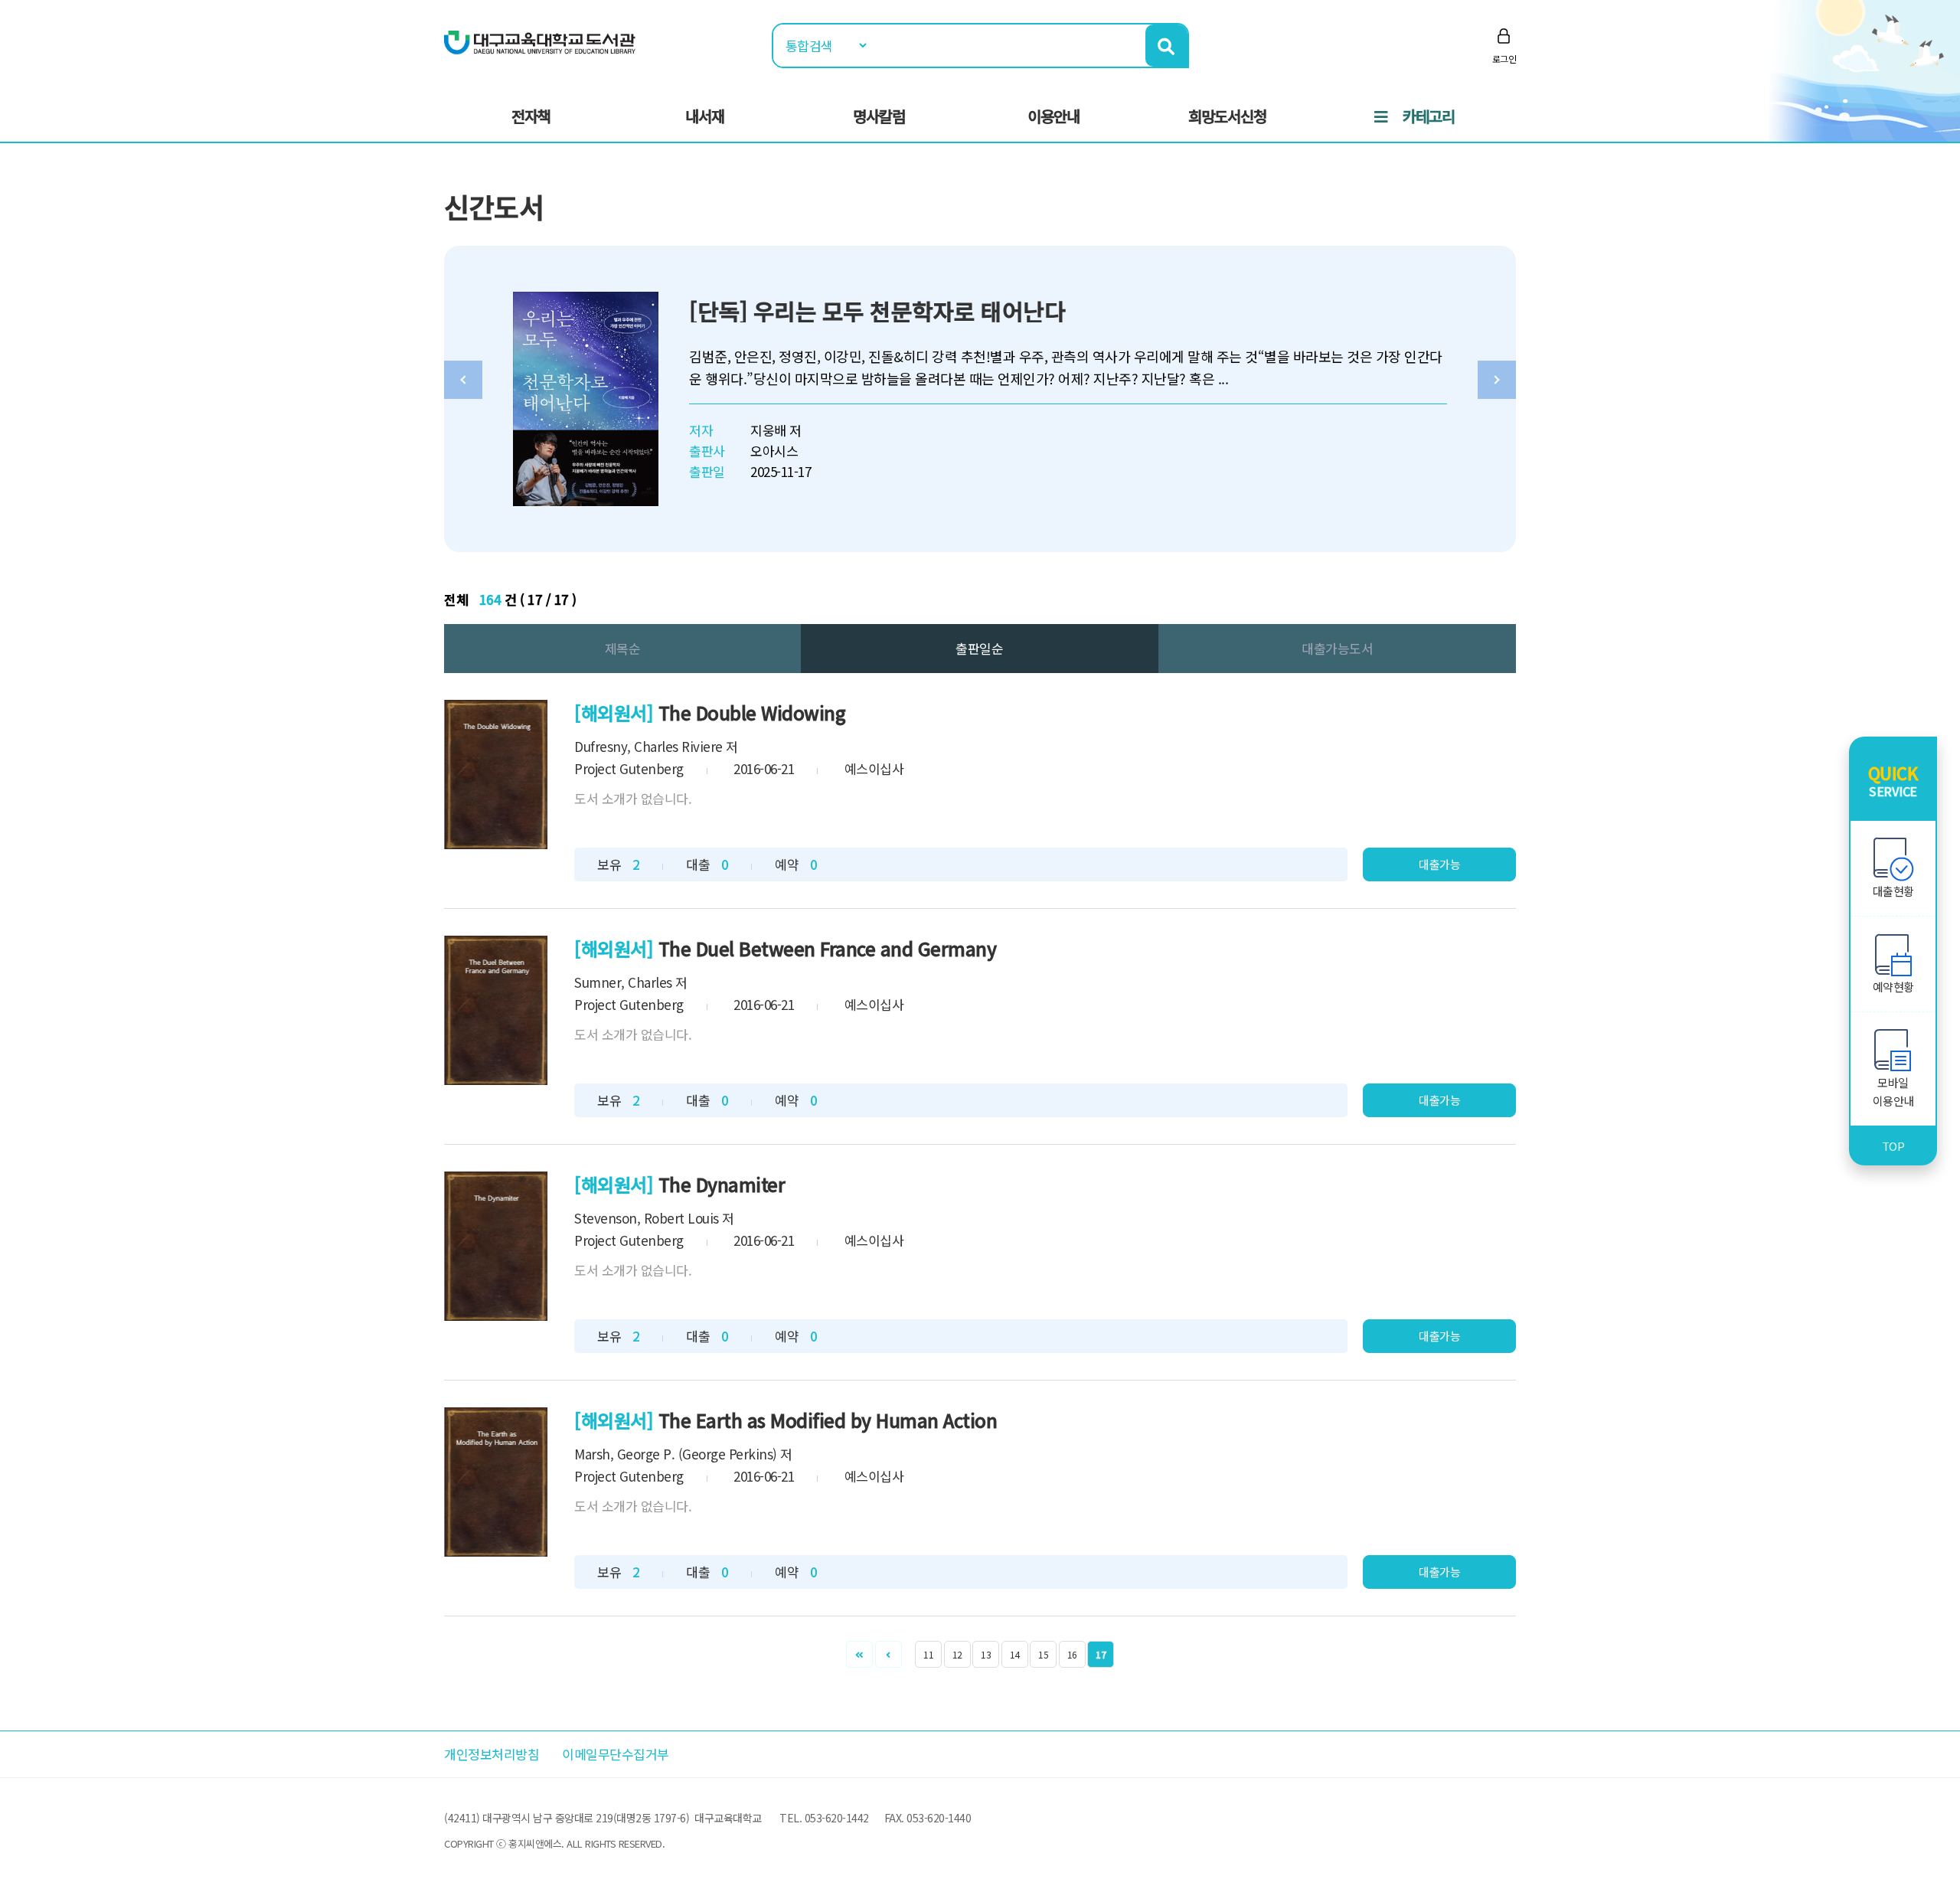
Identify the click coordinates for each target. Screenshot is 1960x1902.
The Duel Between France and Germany (828, 948)
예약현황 (1893, 987)
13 (986, 1654)
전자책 (531, 116)
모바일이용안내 (1893, 1092)
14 (1015, 1654)
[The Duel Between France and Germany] (496, 1010)
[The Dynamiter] (496, 1246)
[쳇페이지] (859, 1654)
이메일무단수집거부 (616, 1754)
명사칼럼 (879, 116)
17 (1101, 1654)
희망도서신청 (1227, 116)
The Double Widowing (752, 712)
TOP (1893, 1146)
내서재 (705, 116)
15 (1043, 1654)
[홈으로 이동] (540, 41)
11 (928, 1654)
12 (957, 1654)
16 (1072, 1654)
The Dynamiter (722, 1184)
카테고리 (1429, 116)
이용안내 (1053, 116)
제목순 (623, 648)
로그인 (1504, 59)
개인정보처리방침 (492, 1754)
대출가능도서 (1337, 648)
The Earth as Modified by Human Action (828, 1420)
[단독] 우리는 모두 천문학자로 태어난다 (877, 311)
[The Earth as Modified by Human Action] (496, 1482)
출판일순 (979, 648)
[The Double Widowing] (496, 775)
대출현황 (1893, 891)
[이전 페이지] (889, 1654)
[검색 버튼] (1166, 46)
